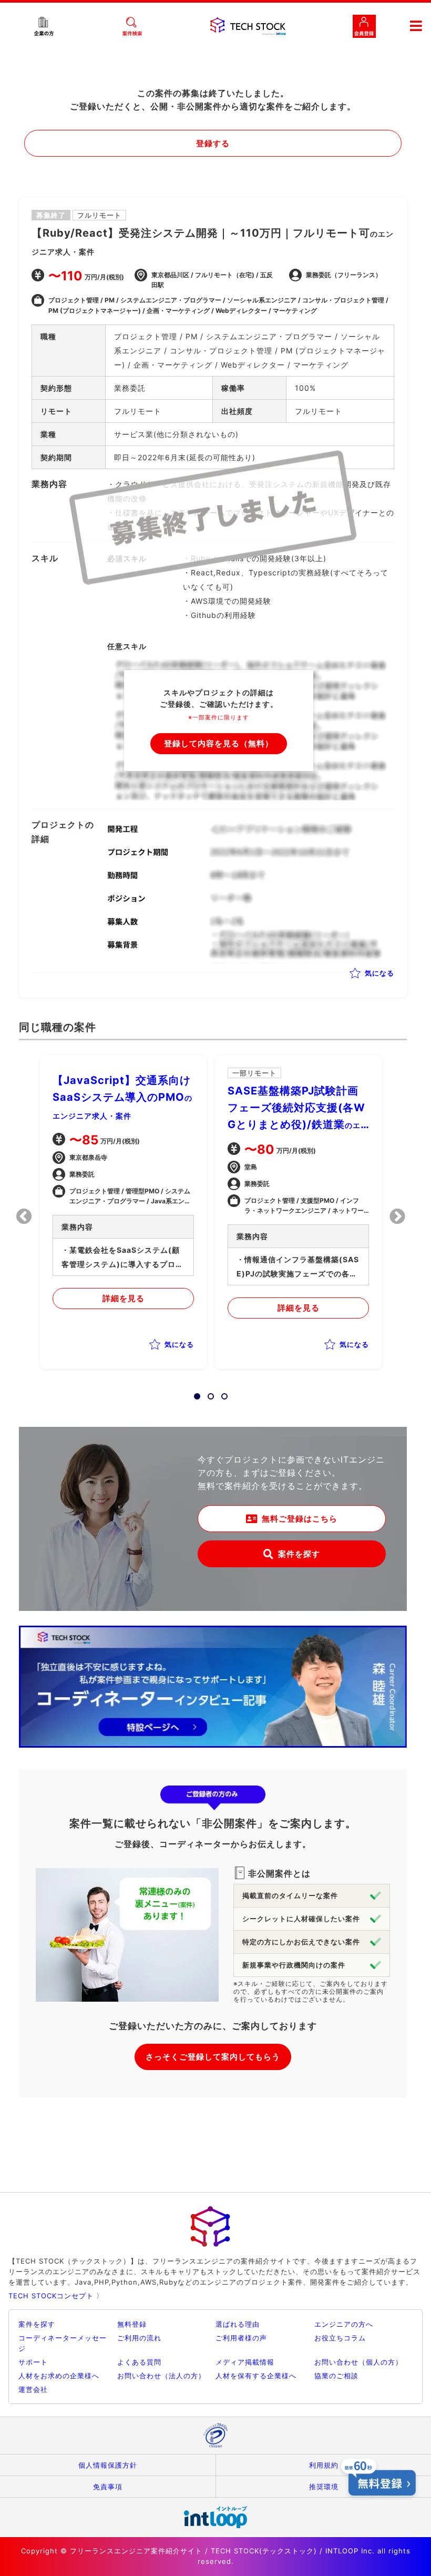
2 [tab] (208, 1393)
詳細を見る (124, 1298)
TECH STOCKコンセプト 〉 (56, 2296)
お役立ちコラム (340, 2338)
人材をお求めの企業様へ (59, 2376)
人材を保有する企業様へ (256, 2376)
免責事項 (108, 2487)
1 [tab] (194, 1393)
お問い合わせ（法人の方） (161, 2376)
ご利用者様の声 (241, 2338)
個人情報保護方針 (108, 2465)
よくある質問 (139, 2362)
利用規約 (324, 2465)
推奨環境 (324, 2487)
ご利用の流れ (139, 2338)
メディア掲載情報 (245, 2362)
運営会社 (33, 2389)
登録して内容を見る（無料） (219, 743)
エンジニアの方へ (344, 2324)
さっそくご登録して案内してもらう (213, 2057)
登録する (213, 143)
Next (397, 1216)
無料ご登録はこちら (300, 1519)
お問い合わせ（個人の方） (358, 2362)
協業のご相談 (336, 2376)
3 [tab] (221, 1393)
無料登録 (132, 2324)
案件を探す (299, 1554)
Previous (24, 1216)
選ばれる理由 (238, 2324)
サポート (33, 2362)
